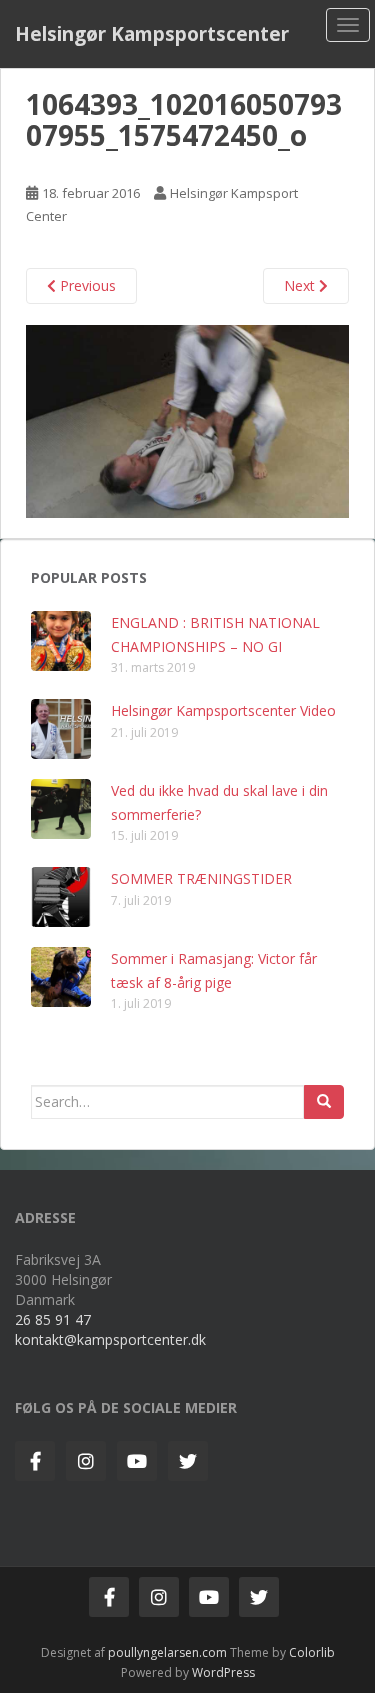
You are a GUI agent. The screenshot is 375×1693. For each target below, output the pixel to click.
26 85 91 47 (53, 1319)
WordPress (223, 1672)
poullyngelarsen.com (167, 1652)
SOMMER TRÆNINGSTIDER (201, 878)
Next (301, 285)
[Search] (324, 1102)
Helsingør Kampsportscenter (152, 34)
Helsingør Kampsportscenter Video (223, 710)
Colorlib (312, 1652)
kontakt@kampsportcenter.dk (110, 1339)
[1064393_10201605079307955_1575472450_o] (187, 419)
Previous (86, 285)
